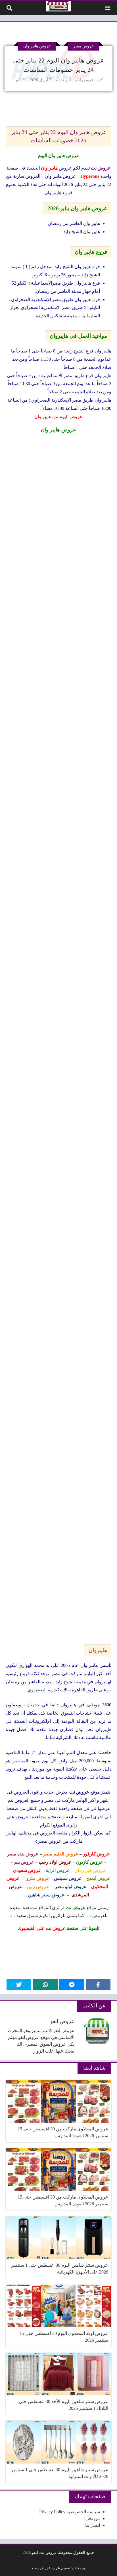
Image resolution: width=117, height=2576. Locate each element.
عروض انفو (84, 80)
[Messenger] (72, 1985)
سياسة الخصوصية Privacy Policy (70, 2512)
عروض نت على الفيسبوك (42, 1928)
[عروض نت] (59, 7)
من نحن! (92, 2518)
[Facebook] (98, 1985)
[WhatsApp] (45, 1985)
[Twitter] (19, 1985)
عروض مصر (83, 46)
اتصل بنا (93, 2525)
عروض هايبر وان (37, 46)
